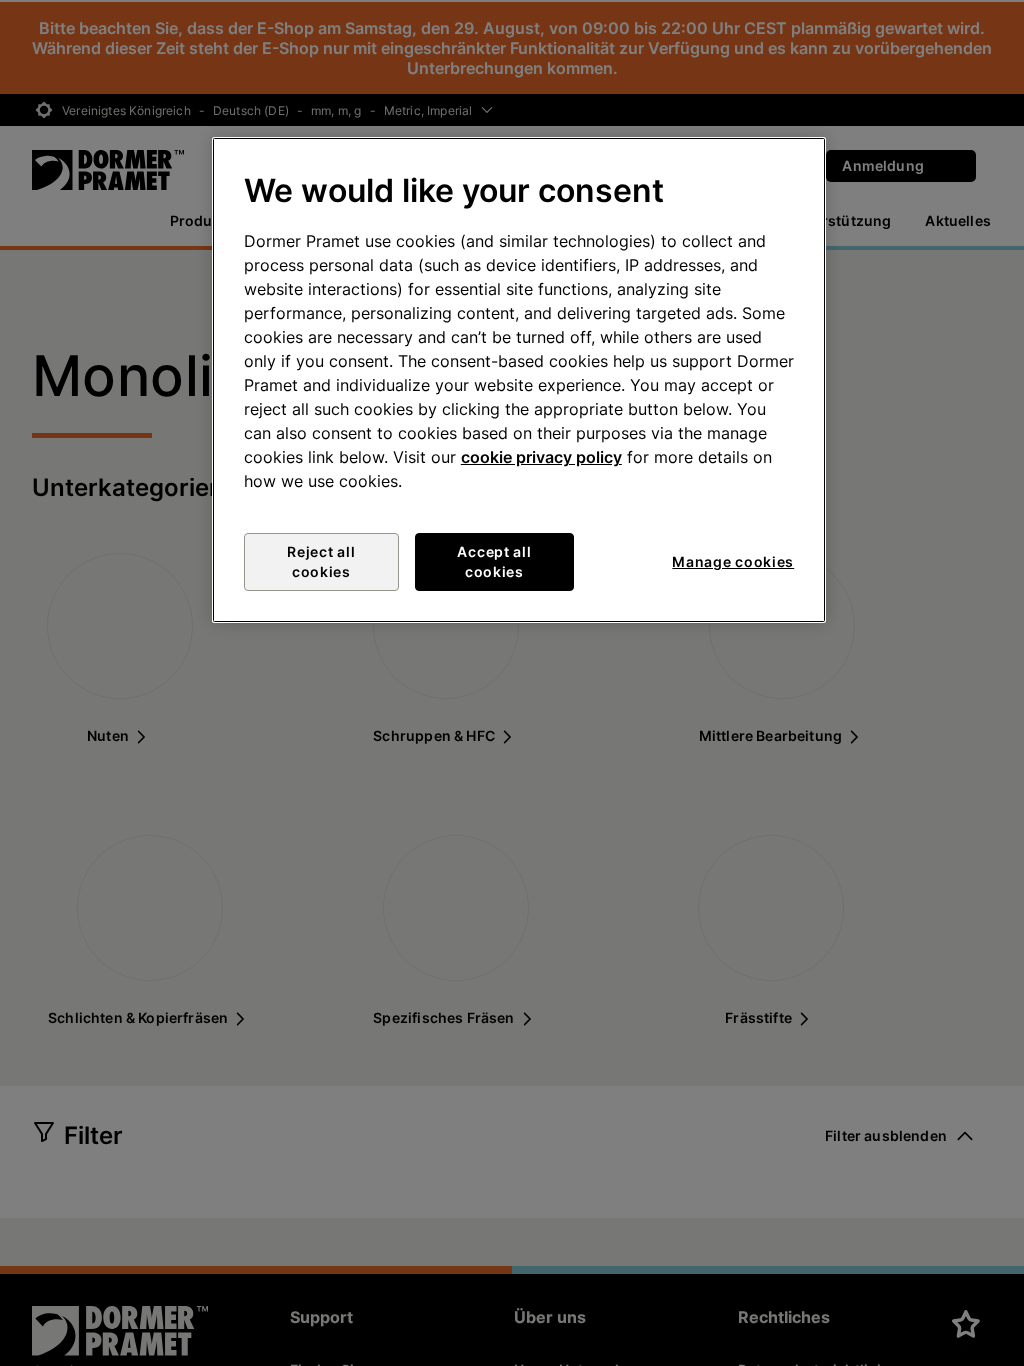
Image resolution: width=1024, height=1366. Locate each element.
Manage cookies (733, 561)
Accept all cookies (494, 561)
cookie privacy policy (541, 457)
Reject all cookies (321, 561)
